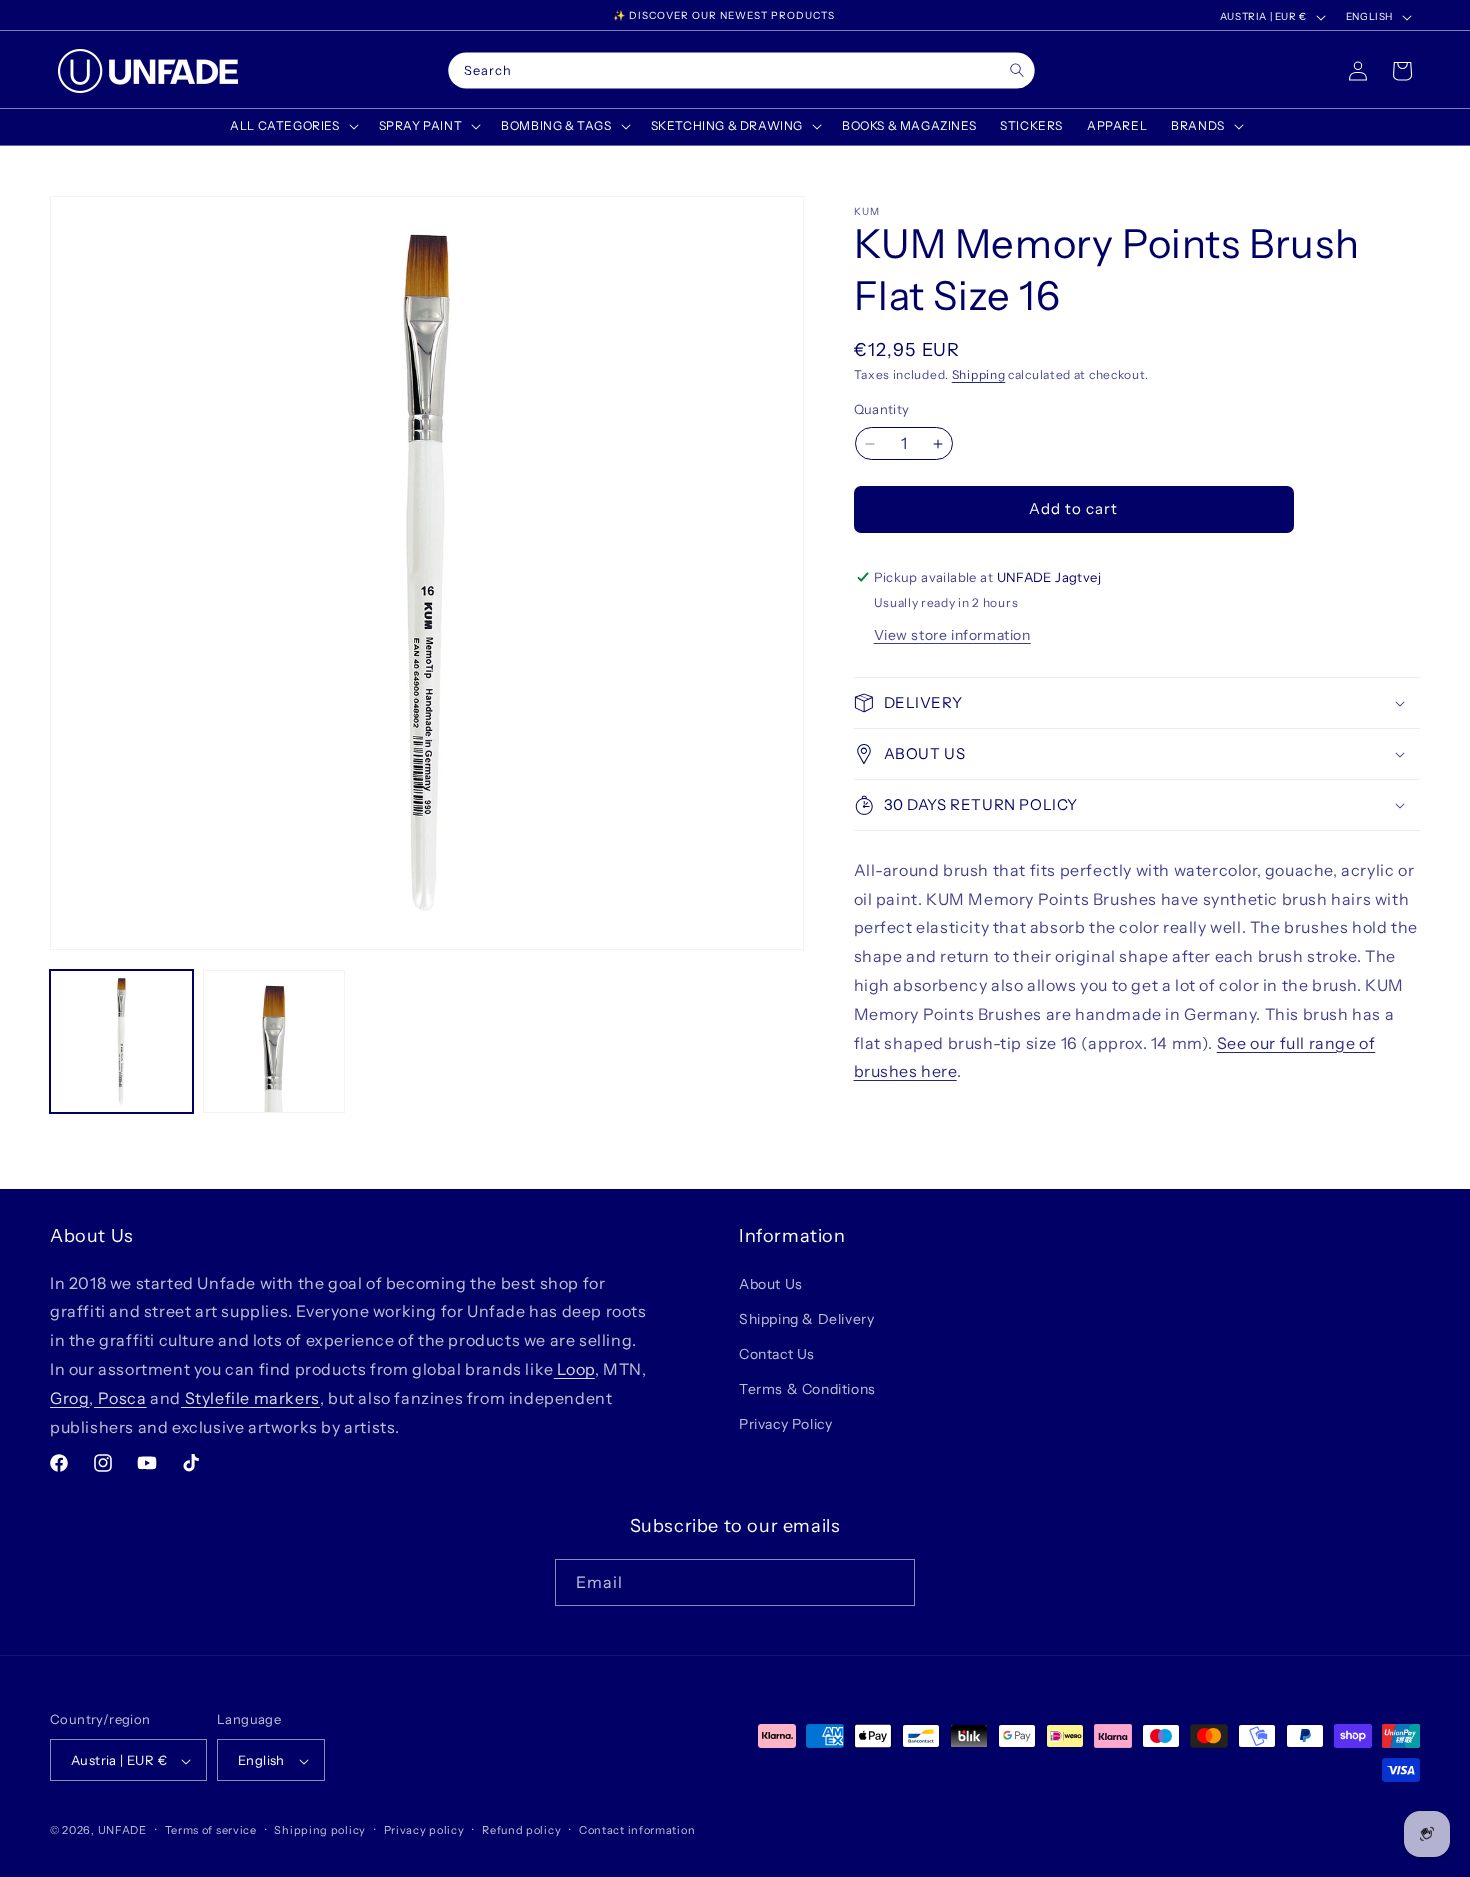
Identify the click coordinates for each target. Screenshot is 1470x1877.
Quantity (882, 410)
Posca (120, 1397)
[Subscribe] (892, 1581)
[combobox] (741, 71)
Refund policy (521, 1830)
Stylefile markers (250, 1397)
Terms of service (211, 1830)
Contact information (637, 1830)
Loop (574, 1368)
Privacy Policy (785, 1424)
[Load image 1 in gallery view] (121, 1041)
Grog (69, 1397)
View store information (952, 635)
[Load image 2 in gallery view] (274, 1041)
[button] (292, 126)
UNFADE (122, 1831)
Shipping (979, 374)
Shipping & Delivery (806, 1318)
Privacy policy (424, 1830)
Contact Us (777, 1353)
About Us (771, 1283)
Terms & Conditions (807, 1389)
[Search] (1016, 70)
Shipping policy (320, 1830)
